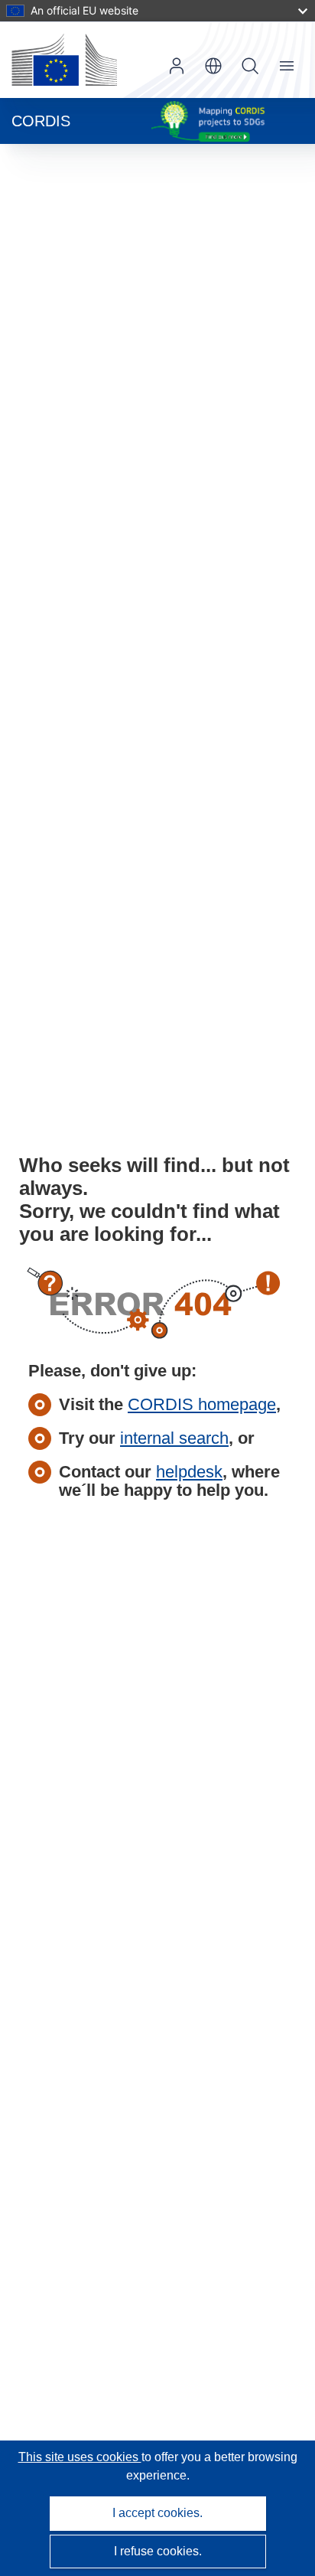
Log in (177, 66)
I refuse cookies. (158, 2551)
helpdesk (189, 1472)
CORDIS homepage (202, 1404)
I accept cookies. (157, 2513)
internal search (174, 1438)
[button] (213, 66)
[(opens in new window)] (64, 60)
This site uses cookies (80, 2457)
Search (250, 66)
